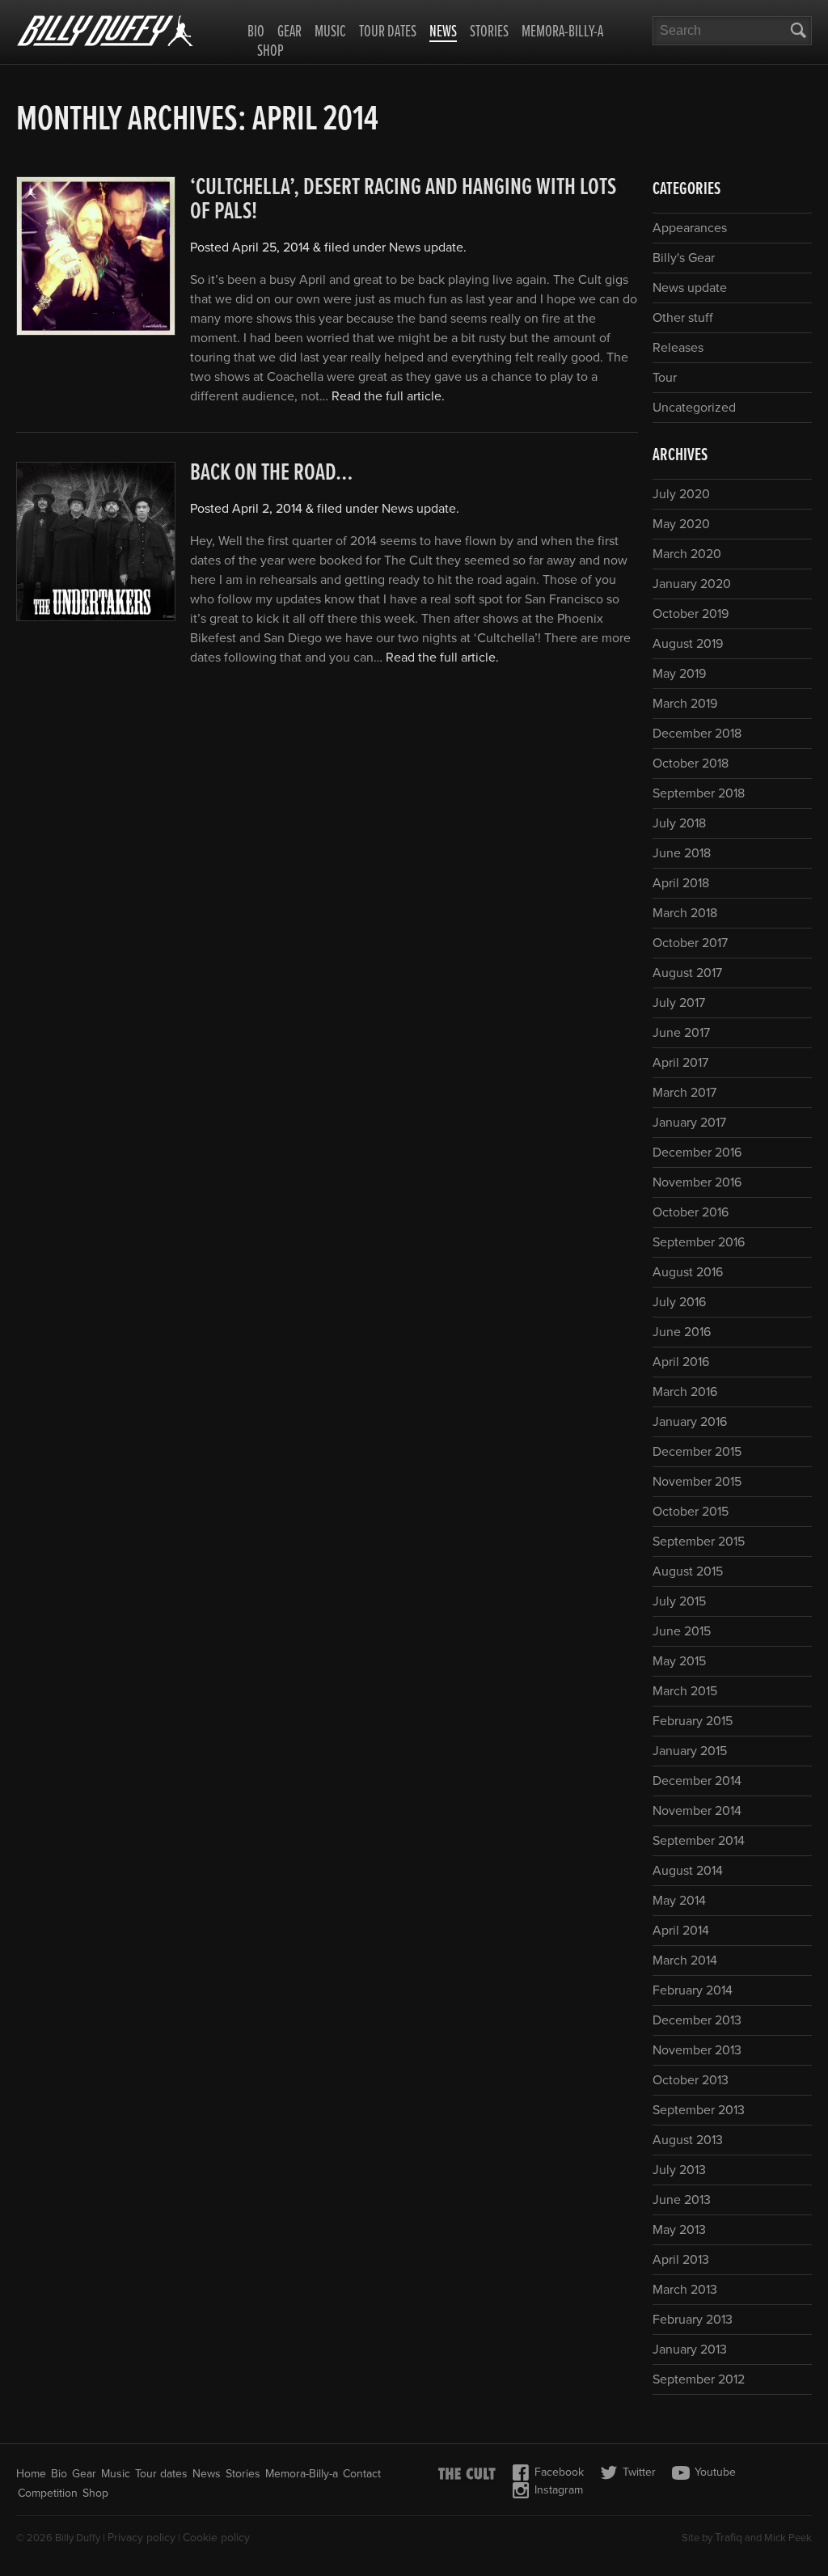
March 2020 (687, 554)
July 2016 (679, 1302)
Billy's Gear (684, 258)
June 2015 (682, 1631)
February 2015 (693, 1721)
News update (426, 247)
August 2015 (688, 1571)
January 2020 (692, 584)
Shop (270, 52)
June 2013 (682, 2200)
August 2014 (688, 1871)
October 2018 (691, 763)
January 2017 (689, 1123)
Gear (289, 32)
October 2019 (691, 614)
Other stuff (683, 318)
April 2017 (680, 1063)
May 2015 (679, 1661)
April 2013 (681, 2260)
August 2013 (688, 2140)
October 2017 (690, 943)
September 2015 (699, 1542)
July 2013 (679, 2170)
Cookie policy (216, 2538)
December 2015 (697, 1452)
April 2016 (681, 1362)
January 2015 (690, 1751)
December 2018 (697, 734)
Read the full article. (388, 396)
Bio (256, 32)
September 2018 (699, 793)
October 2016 (691, 1212)
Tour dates (388, 32)
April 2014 (681, 1931)
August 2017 (687, 973)
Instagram (559, 2490)
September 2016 (699, 1242)
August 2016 (688, 1272)
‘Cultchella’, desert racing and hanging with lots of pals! (403, 200)
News (443, 33)
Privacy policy (142, 2538)
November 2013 (697, 2050)
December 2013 (697, 2020)
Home (31, 2474)
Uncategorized (694, 408)
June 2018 (682, 853)
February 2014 (693, 1990)
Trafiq (729, 2538)
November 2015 (697, 1482)
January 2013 (690, 2350)
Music (330, 32)
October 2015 (691, 1512)
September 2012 (699, 2379)
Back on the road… (272, 474)
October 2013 (691, 2080)
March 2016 (685, 1392)
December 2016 (697, 1153)
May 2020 (681, 524)
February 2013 (693, 2320)
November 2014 (697, 1811)
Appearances (690, 228)
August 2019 (688, 644)
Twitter (639, 2472)
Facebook (559, 2472)
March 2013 (685, 2290)
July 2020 (681, 494)
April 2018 (681, 883)
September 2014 (699, 1841)
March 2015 (685, 1691)
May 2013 (679, 2230)
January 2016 (690, 1422)
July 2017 (679, 1003)
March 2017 (684, 1093)
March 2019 (685, 704)
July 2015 (679, 1601)
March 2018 (685, 913)
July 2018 (679, 823)
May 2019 (679, 674)
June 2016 (682, 1332)
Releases (678, 348)
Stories (489, 32)
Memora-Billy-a (562, 32)
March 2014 (685, 1961)
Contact (362, 2474)
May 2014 (679, 1901)
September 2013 (699, 2110)
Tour (665, 378)
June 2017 (681, 1033)
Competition (48, 2493)
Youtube (715, 2472)
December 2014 (697, 1781)
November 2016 (697, 1182)
